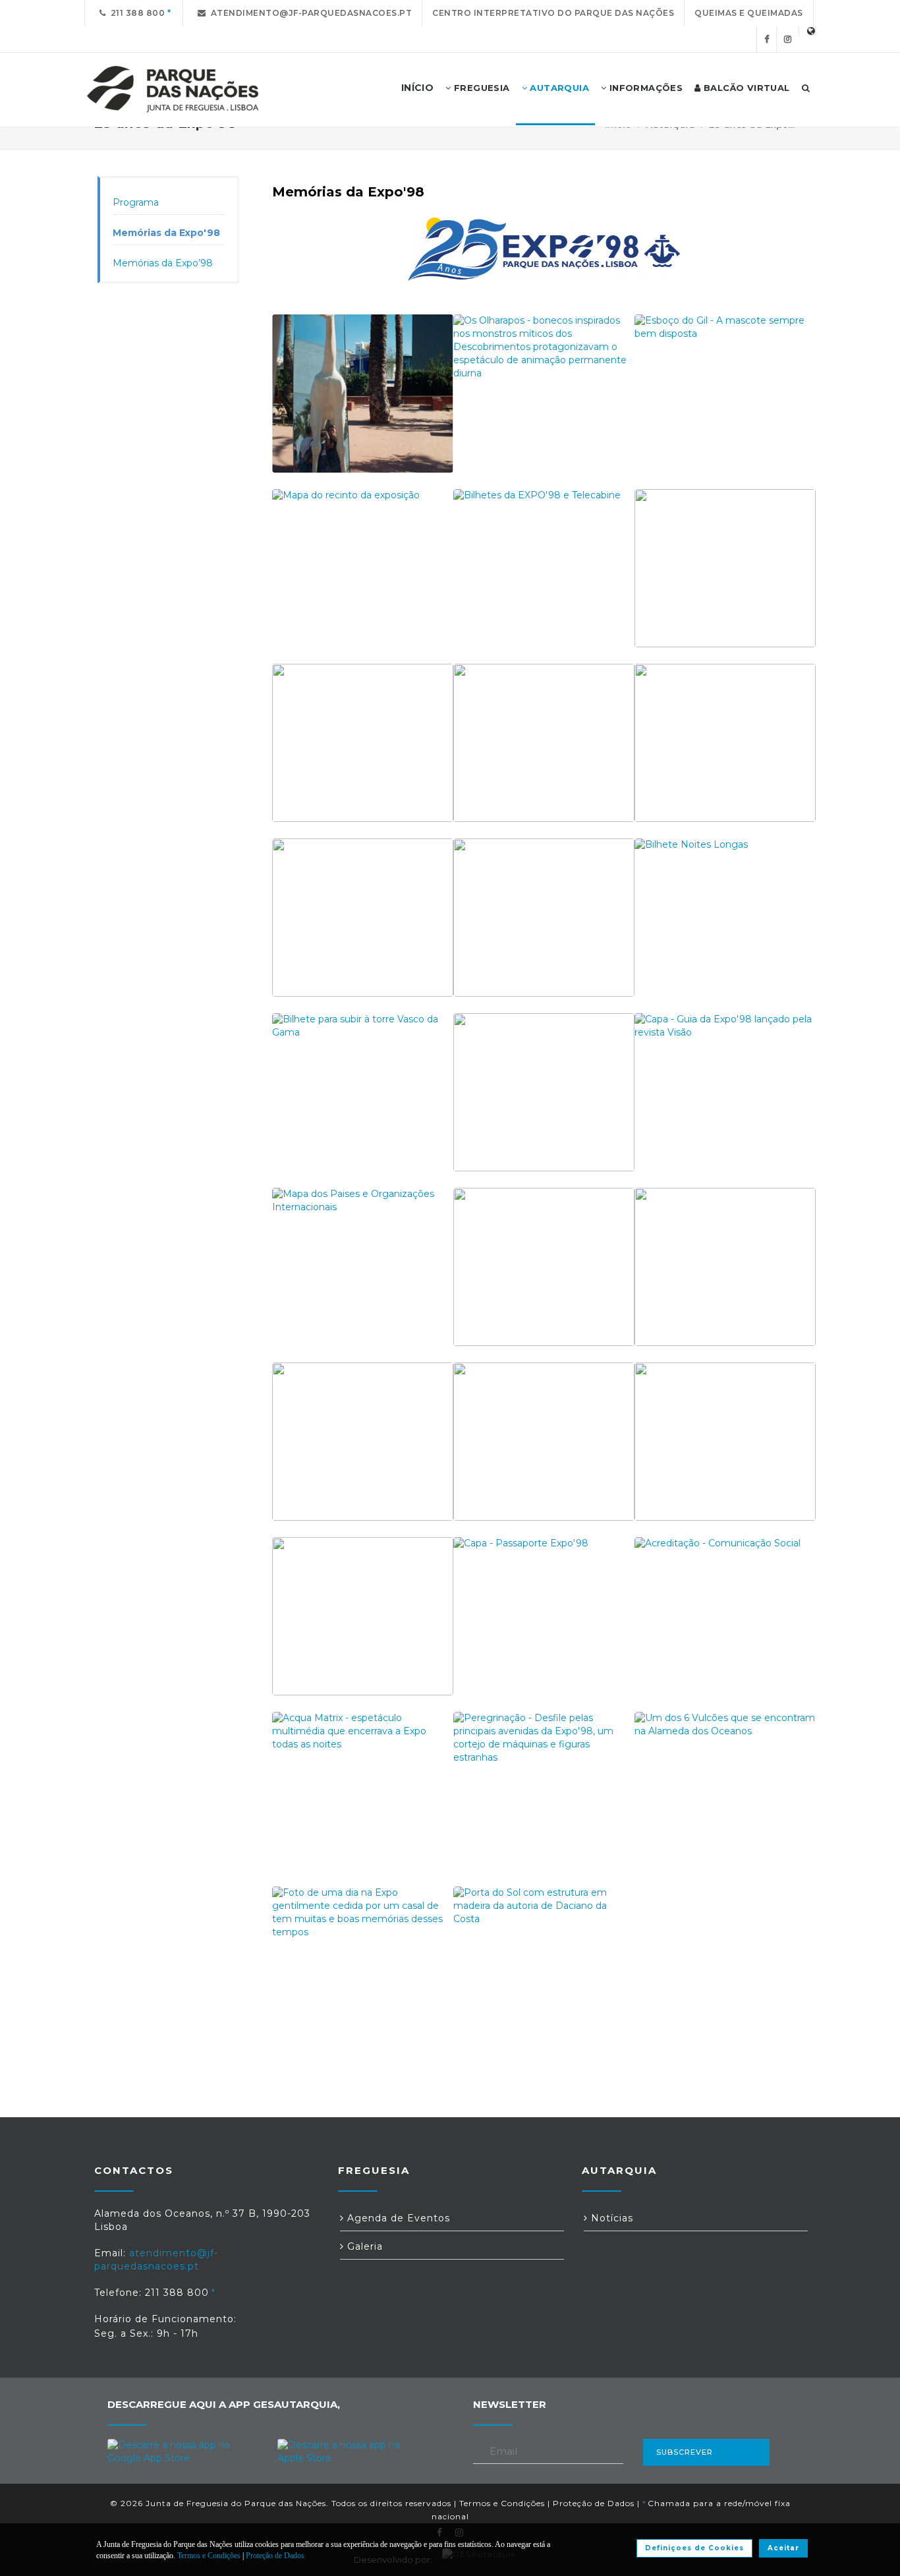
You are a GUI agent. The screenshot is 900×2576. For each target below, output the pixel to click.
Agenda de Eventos (397, 2218)
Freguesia (481, 88)
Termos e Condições (502, 2503)
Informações (644, 88)
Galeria (363, 2246)
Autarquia (558, 88)
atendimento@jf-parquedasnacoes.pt (309, 13)
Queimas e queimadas (749, 13)
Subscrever (685, 2452)
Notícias (610, 2218)
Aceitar (783, 2548)
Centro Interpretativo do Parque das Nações (553, 13)
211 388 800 (136, 13)
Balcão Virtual (745, 88)
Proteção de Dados (594, 2503)
